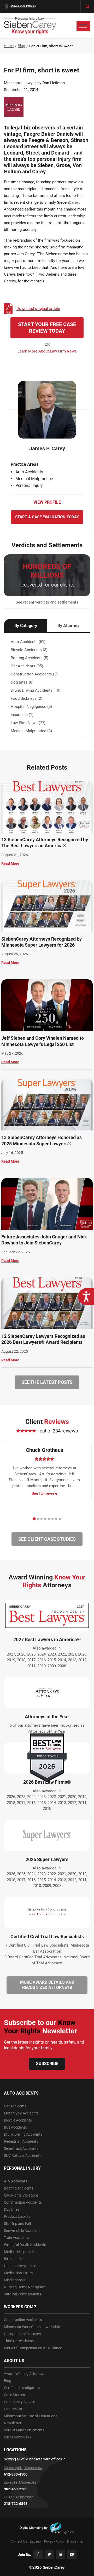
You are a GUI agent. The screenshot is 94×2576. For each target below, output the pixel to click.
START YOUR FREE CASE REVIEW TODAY (47, 328)
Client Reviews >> (18, 2437)
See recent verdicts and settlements (47, 602)
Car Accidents (15, 2106)
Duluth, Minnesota (19, 2497)
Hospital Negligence (20, 2266)
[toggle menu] (83, 26)
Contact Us (13, 2409)
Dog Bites (12, 2209)
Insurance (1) (22, 715)
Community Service (19, 2402)
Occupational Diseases (22, 2334)
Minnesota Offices (23, 6)
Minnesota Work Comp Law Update (33, 2327)
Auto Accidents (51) (28, 642)
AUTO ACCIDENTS (21, 2093)
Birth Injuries (14, 2259)
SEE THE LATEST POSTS (47, 1382)
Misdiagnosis (15, 2280)
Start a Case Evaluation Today (47, 517)
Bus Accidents (15, 2127)
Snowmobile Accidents (22, 2231)
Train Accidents (16, 2238)
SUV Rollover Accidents (23, 2156)
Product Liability (17, 2216)
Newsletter (13, 2423)
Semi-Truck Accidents (21, 2148)
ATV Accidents (16, 2181)
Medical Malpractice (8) (31, 731)
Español (36, 2541)
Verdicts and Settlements (24, 2430)
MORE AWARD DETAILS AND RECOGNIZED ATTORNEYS (47, 1985)
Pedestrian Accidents (21, 2141)
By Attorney (68, 626)
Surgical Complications (22, 2294)
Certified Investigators (22, 2388)
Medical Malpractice (20, 2252)
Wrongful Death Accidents (25, 2245)
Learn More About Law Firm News (47, 351)
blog (21, 46)
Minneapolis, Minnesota (23, 2468)
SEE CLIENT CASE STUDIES (47, 1539)
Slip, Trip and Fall (17, 2224)
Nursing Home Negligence (25, 2287)
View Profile (47, 502)
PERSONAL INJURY (22, 2168)
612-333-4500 (16, 2474)
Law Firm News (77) (28, 723)
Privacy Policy (54, 2541)
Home (9, 46)
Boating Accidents (19, 2188)
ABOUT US (14, 2361)
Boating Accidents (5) (30, 658)
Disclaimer (75, 2541)
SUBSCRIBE (47, 2064)
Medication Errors (18, 2273)
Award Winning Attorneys (25, 2374)
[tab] (34, 1519)
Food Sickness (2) (27, 698)
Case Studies (14, 2395)
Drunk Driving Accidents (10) (36, 690)
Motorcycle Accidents (21, 2113)
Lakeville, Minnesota (20, 2482)
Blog (8, 2381)
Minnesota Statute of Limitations (31, 2416)
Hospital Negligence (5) (31, 707)
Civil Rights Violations (21, 2195)
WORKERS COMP (20, 2307)
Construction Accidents (23, 2202)
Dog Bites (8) (22, 682)
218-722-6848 (16, 2504)
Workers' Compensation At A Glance (33, 2348)
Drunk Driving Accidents (23, 2134)
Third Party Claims (19, 2341)
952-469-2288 (16, 2489)
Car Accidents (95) (27, 666)
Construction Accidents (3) (34, 674)
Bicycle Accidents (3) (29, 650)
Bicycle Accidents (18, 2120)
